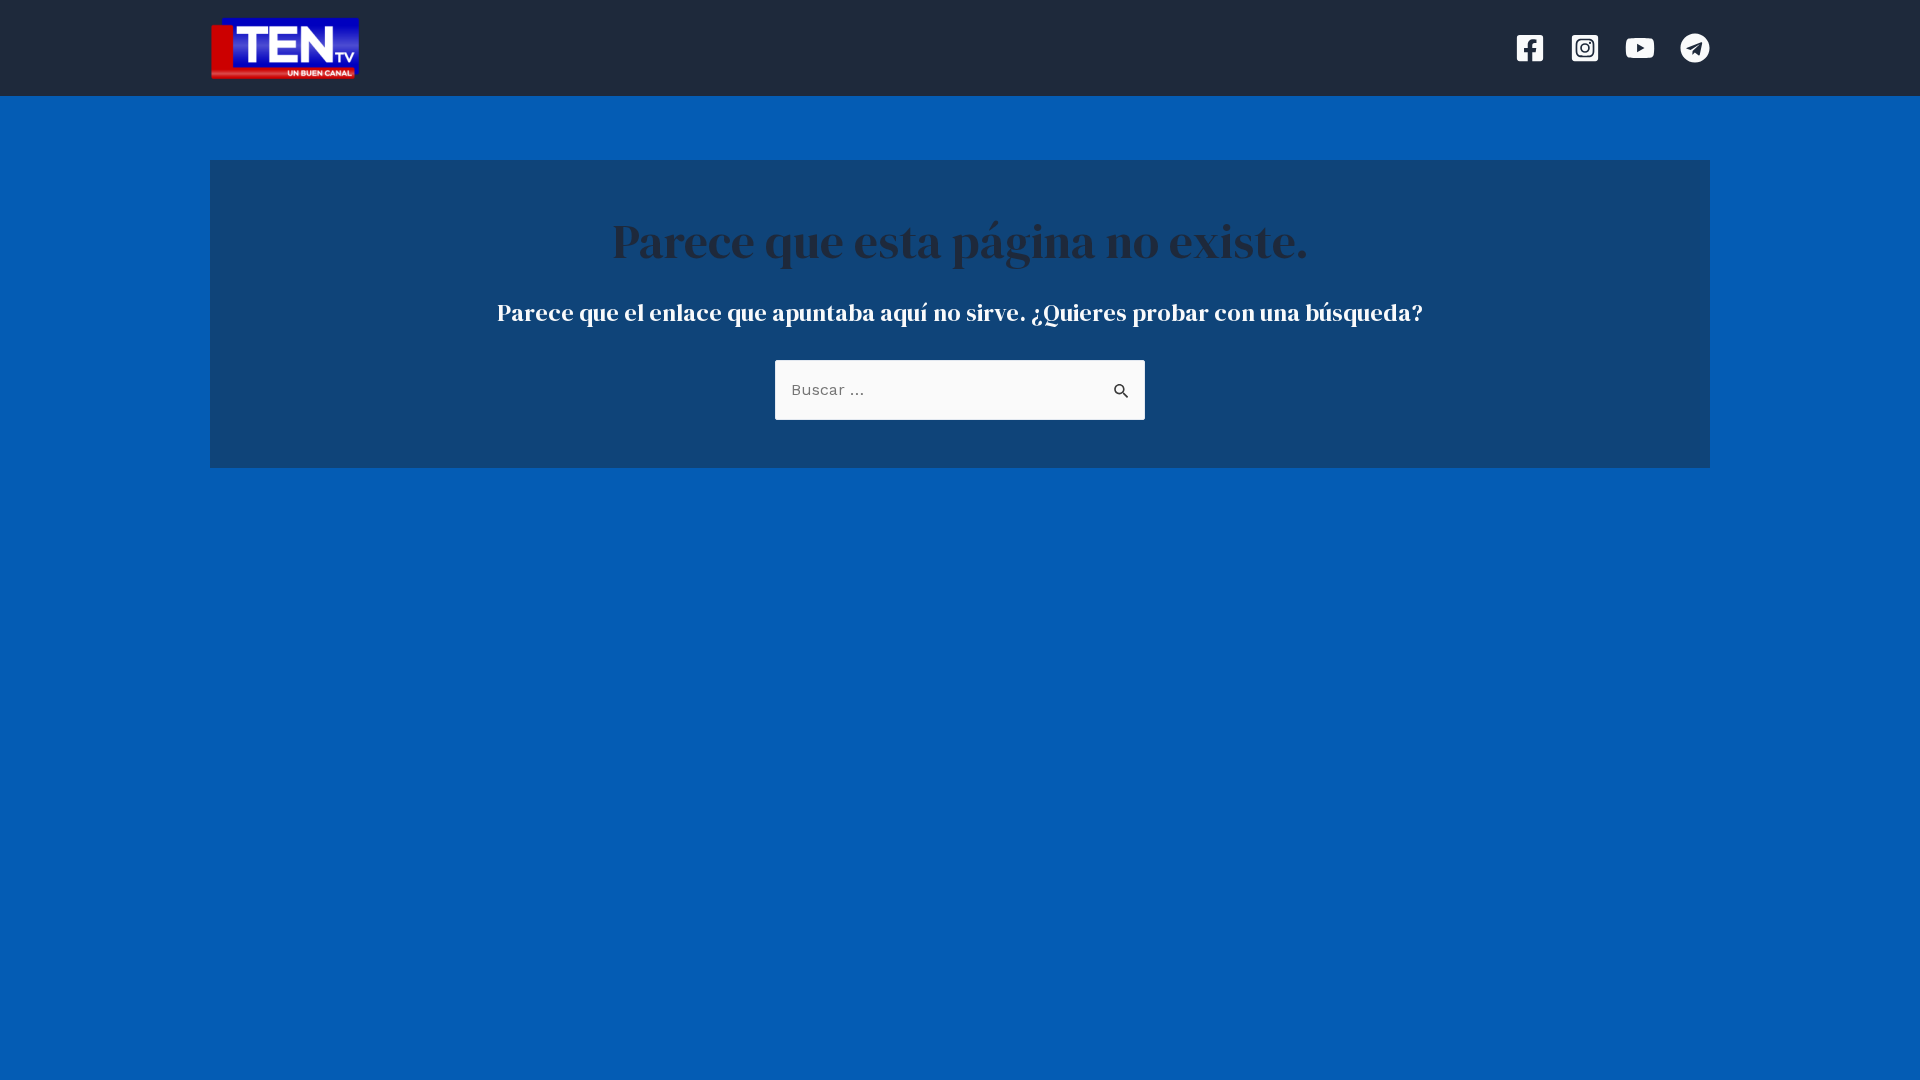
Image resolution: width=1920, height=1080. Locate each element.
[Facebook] (1530, 48)
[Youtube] (1640, 48)
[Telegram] (1695, 48)
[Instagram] (1585, 48)
